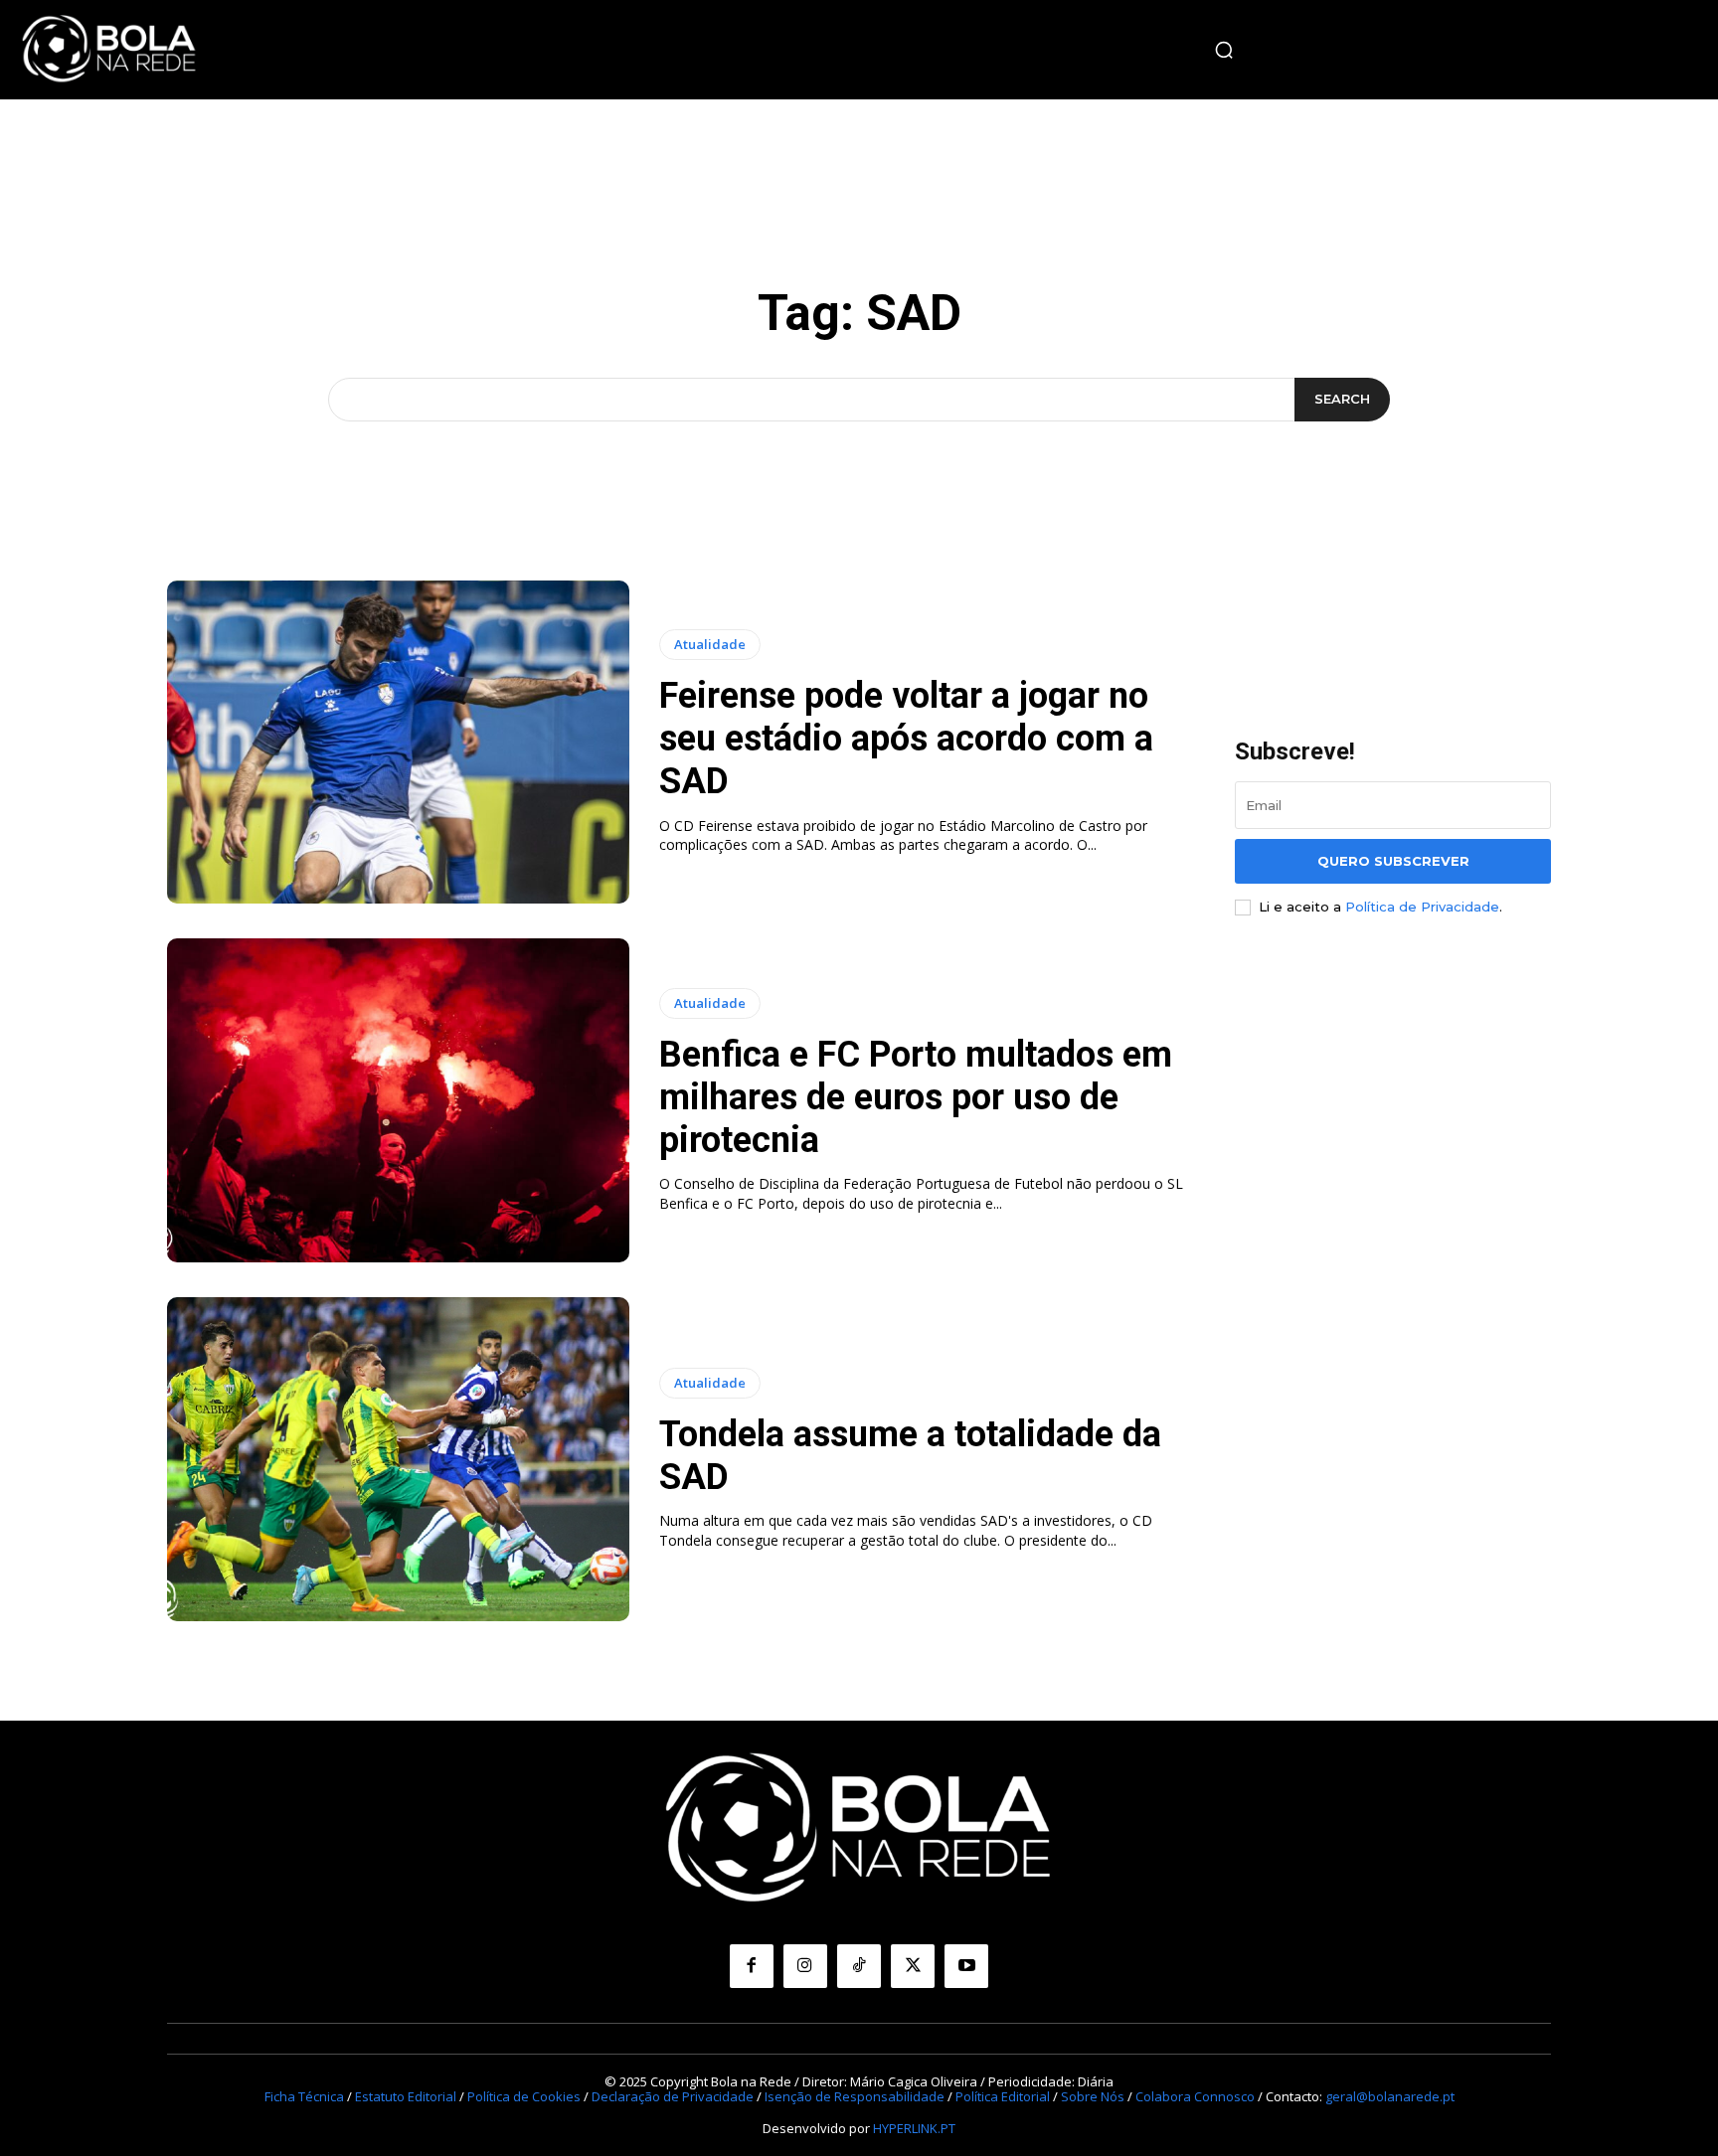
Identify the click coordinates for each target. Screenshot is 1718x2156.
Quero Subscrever (1393, 861)
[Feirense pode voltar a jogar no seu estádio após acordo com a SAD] (398, 743)
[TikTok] (859, 1966)
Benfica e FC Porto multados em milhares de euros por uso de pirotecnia (916, 1097)
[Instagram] (805, 1966)
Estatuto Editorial (406, 2096)
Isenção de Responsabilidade (855, 2096)
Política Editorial (1003, 2096)
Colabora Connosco (1195, 2096)
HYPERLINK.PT (914, 2128)
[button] (1224, 50)
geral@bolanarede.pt (1390, 2096)
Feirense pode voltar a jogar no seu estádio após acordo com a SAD (906, 739)
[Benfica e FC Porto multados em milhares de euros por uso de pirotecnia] (398, 1100)
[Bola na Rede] (109, 50)
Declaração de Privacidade (673, 2096)
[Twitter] (913, 1966)
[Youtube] (966, 1966)
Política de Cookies (524, 2096)
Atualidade (710, 644)
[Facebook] (752, 1966)
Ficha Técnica (304, 2096)
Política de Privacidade (1422, 907)
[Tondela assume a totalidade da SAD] (398, 1459)
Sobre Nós (1093, 2096)
